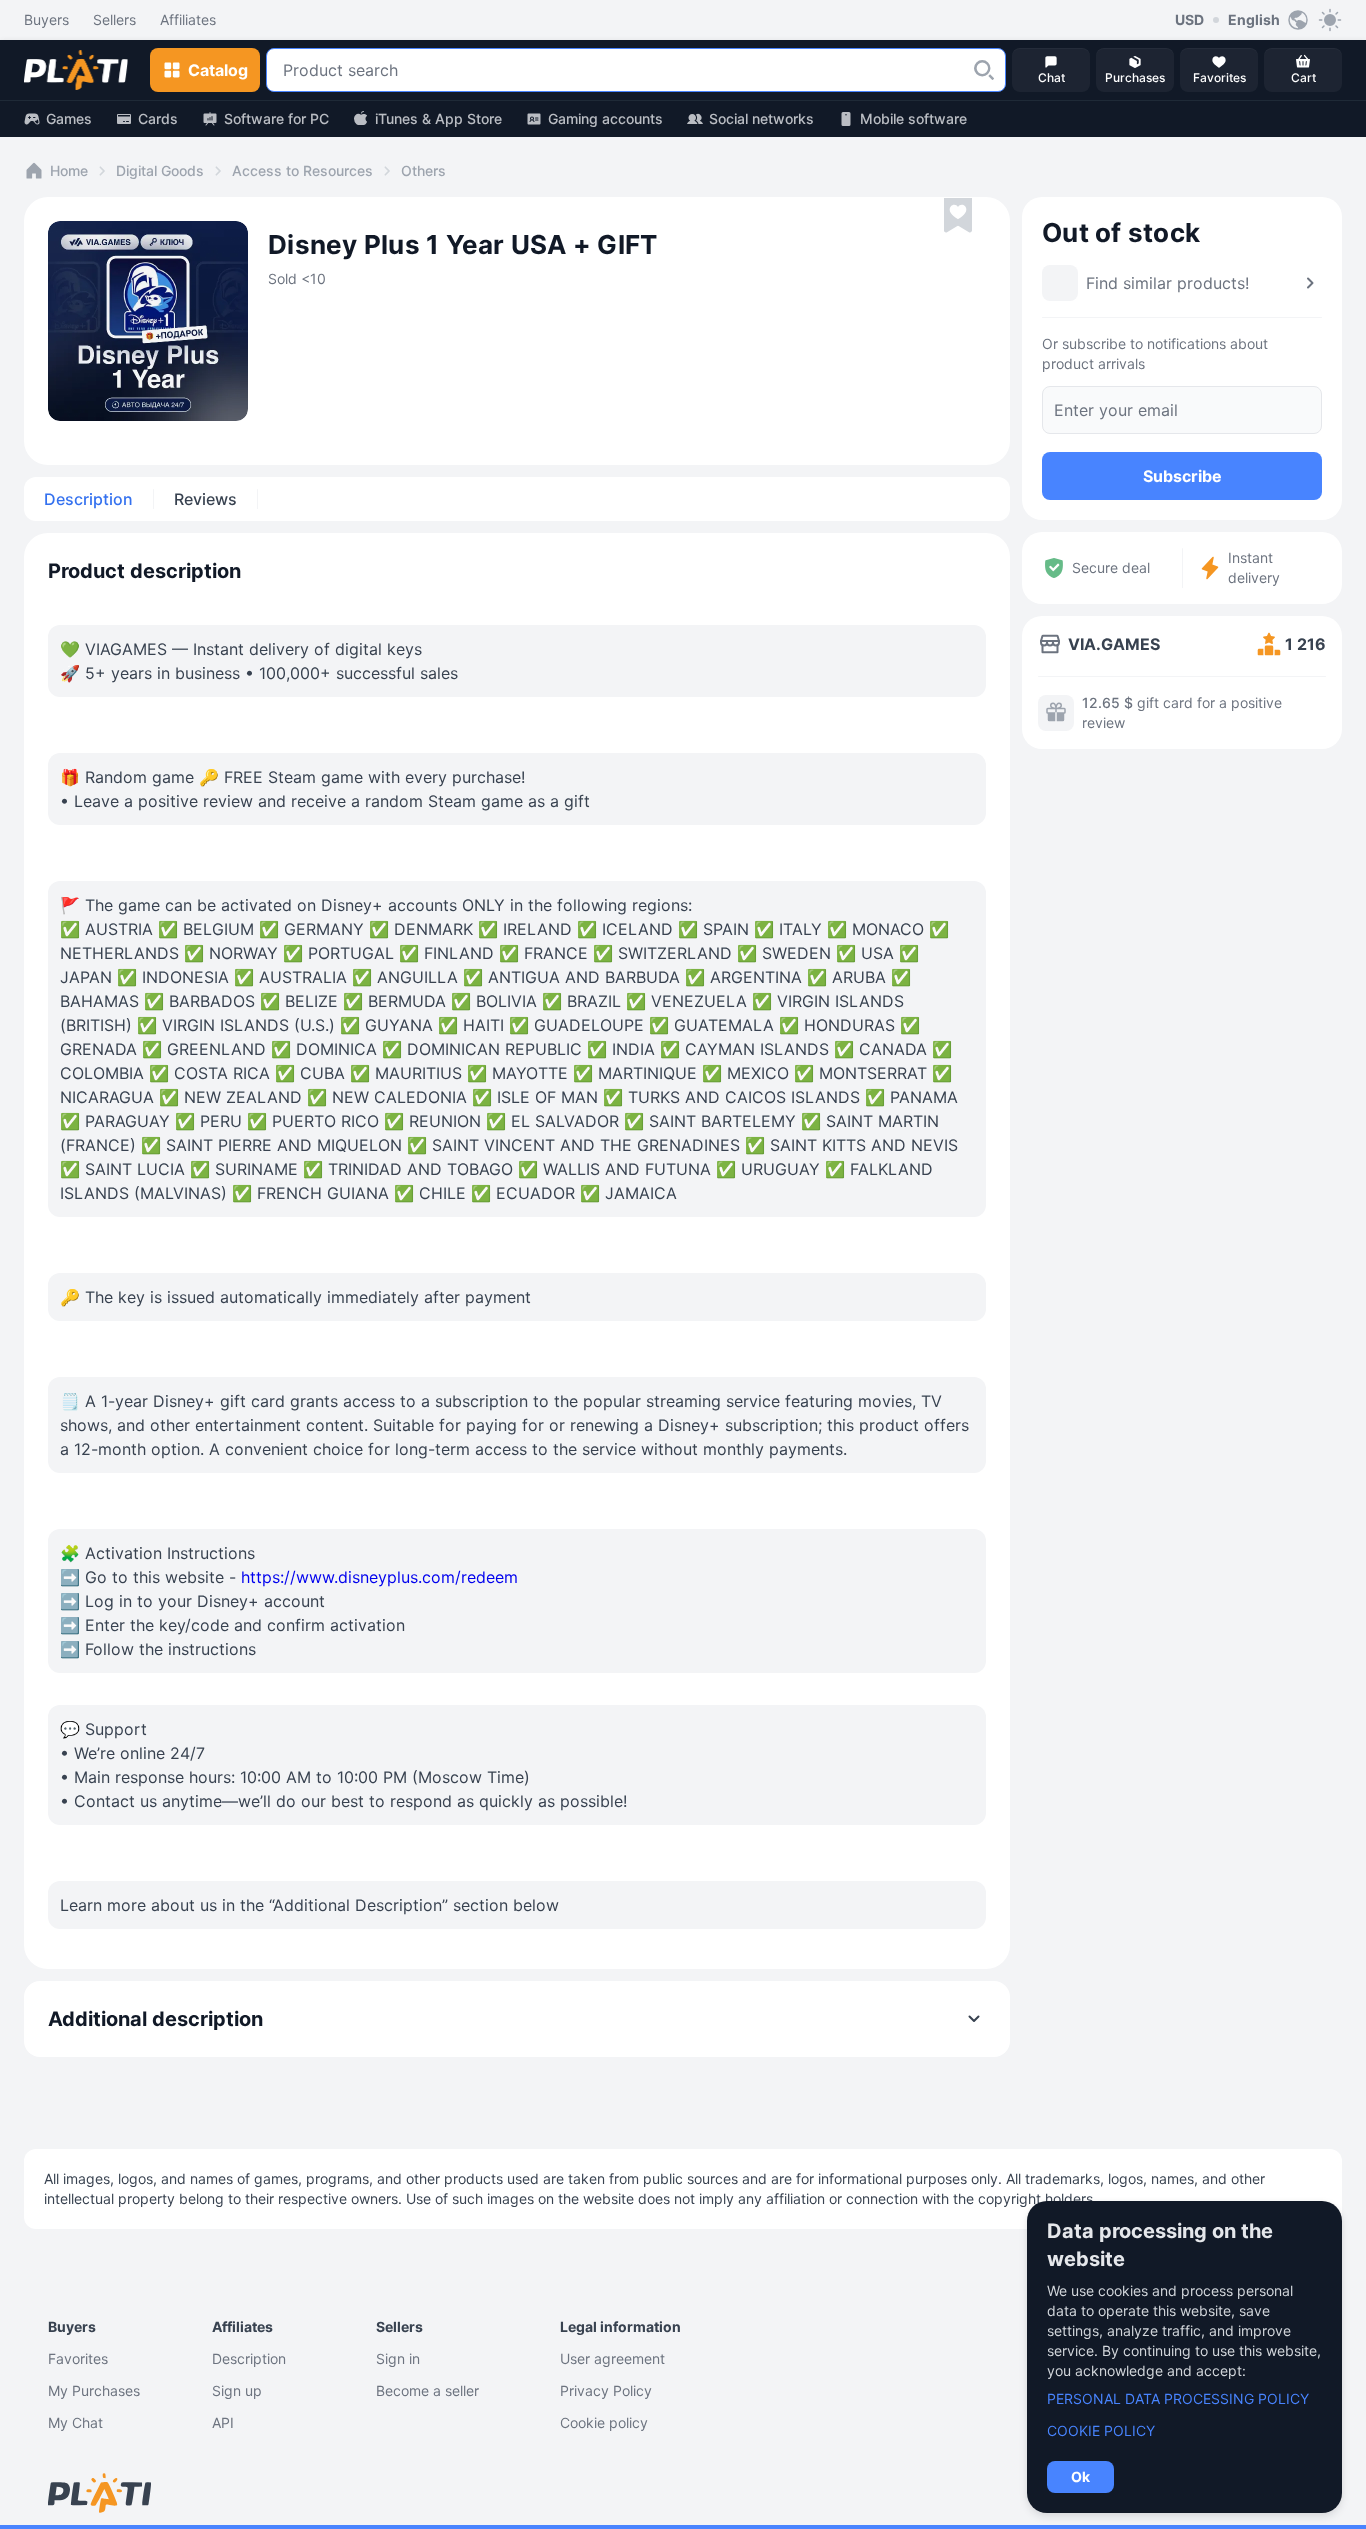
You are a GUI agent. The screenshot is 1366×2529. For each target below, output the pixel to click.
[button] (984, 70)
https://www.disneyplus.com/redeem (379, 1577)
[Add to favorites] (958, 216)
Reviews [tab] (205, 499)
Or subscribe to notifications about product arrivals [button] (1155, 353)
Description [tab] (88, 499)
